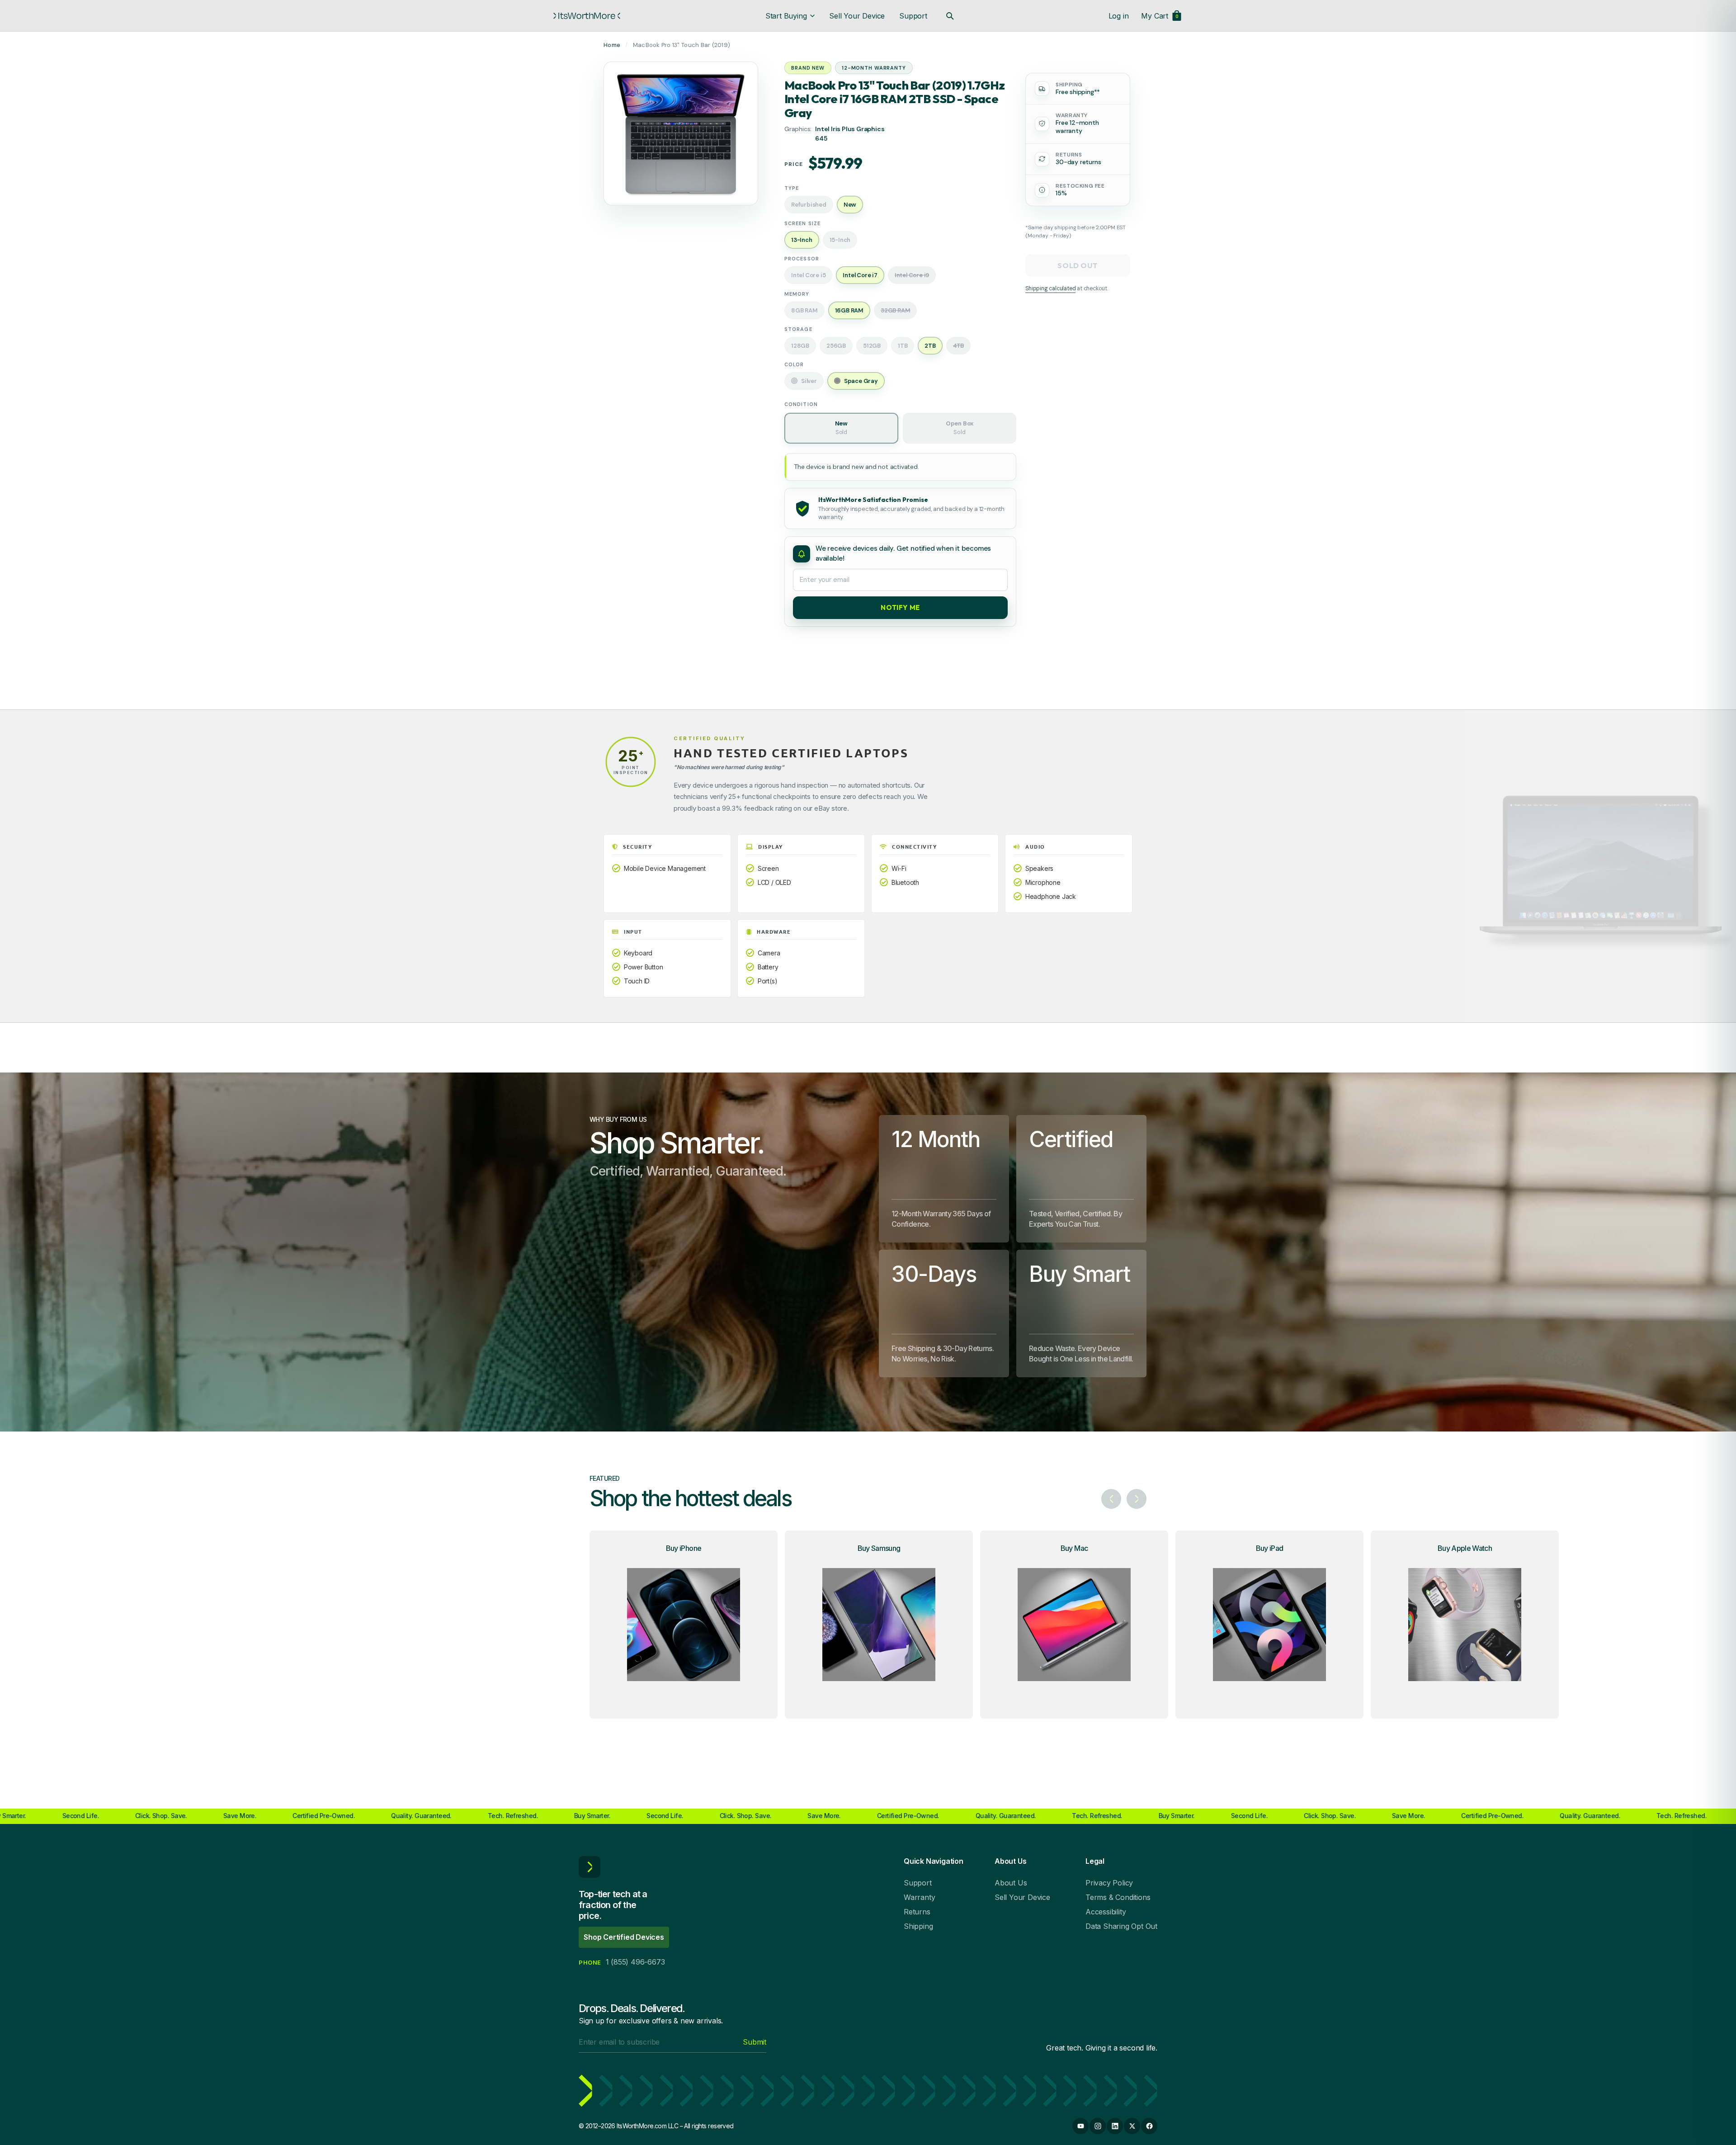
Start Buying (786, 16)
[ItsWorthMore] (587, 16)
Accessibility (1106, 1912)
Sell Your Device (857, 16)
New (841, 428)
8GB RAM (804, 310)
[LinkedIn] (1115, 2126)
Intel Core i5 (808, 275)
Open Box (960, 428)
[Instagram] (1098, 2126)
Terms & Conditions (1118, 1897)
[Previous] (1111, 1499)
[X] (1132, 2126)
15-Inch (840, 240)
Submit (755, 2042)
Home (612, 45)
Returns (917, 1912)
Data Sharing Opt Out (1121, 1926)
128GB (800, 346)
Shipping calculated (1050, 288)
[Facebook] (1149, 2126)
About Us (1011, 1883)
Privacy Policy (1109, 1883)
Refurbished (809, 205)
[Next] (1137, 1499)
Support (913, 16)
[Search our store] (950, 16)
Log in (1119, 16)
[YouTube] (1080, 2126)
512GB (872, 346)
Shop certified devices (624, 1937)
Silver (809, 381)
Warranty (919, 1897)
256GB (836, 346)
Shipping (918, 1926)
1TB (903, 346)
